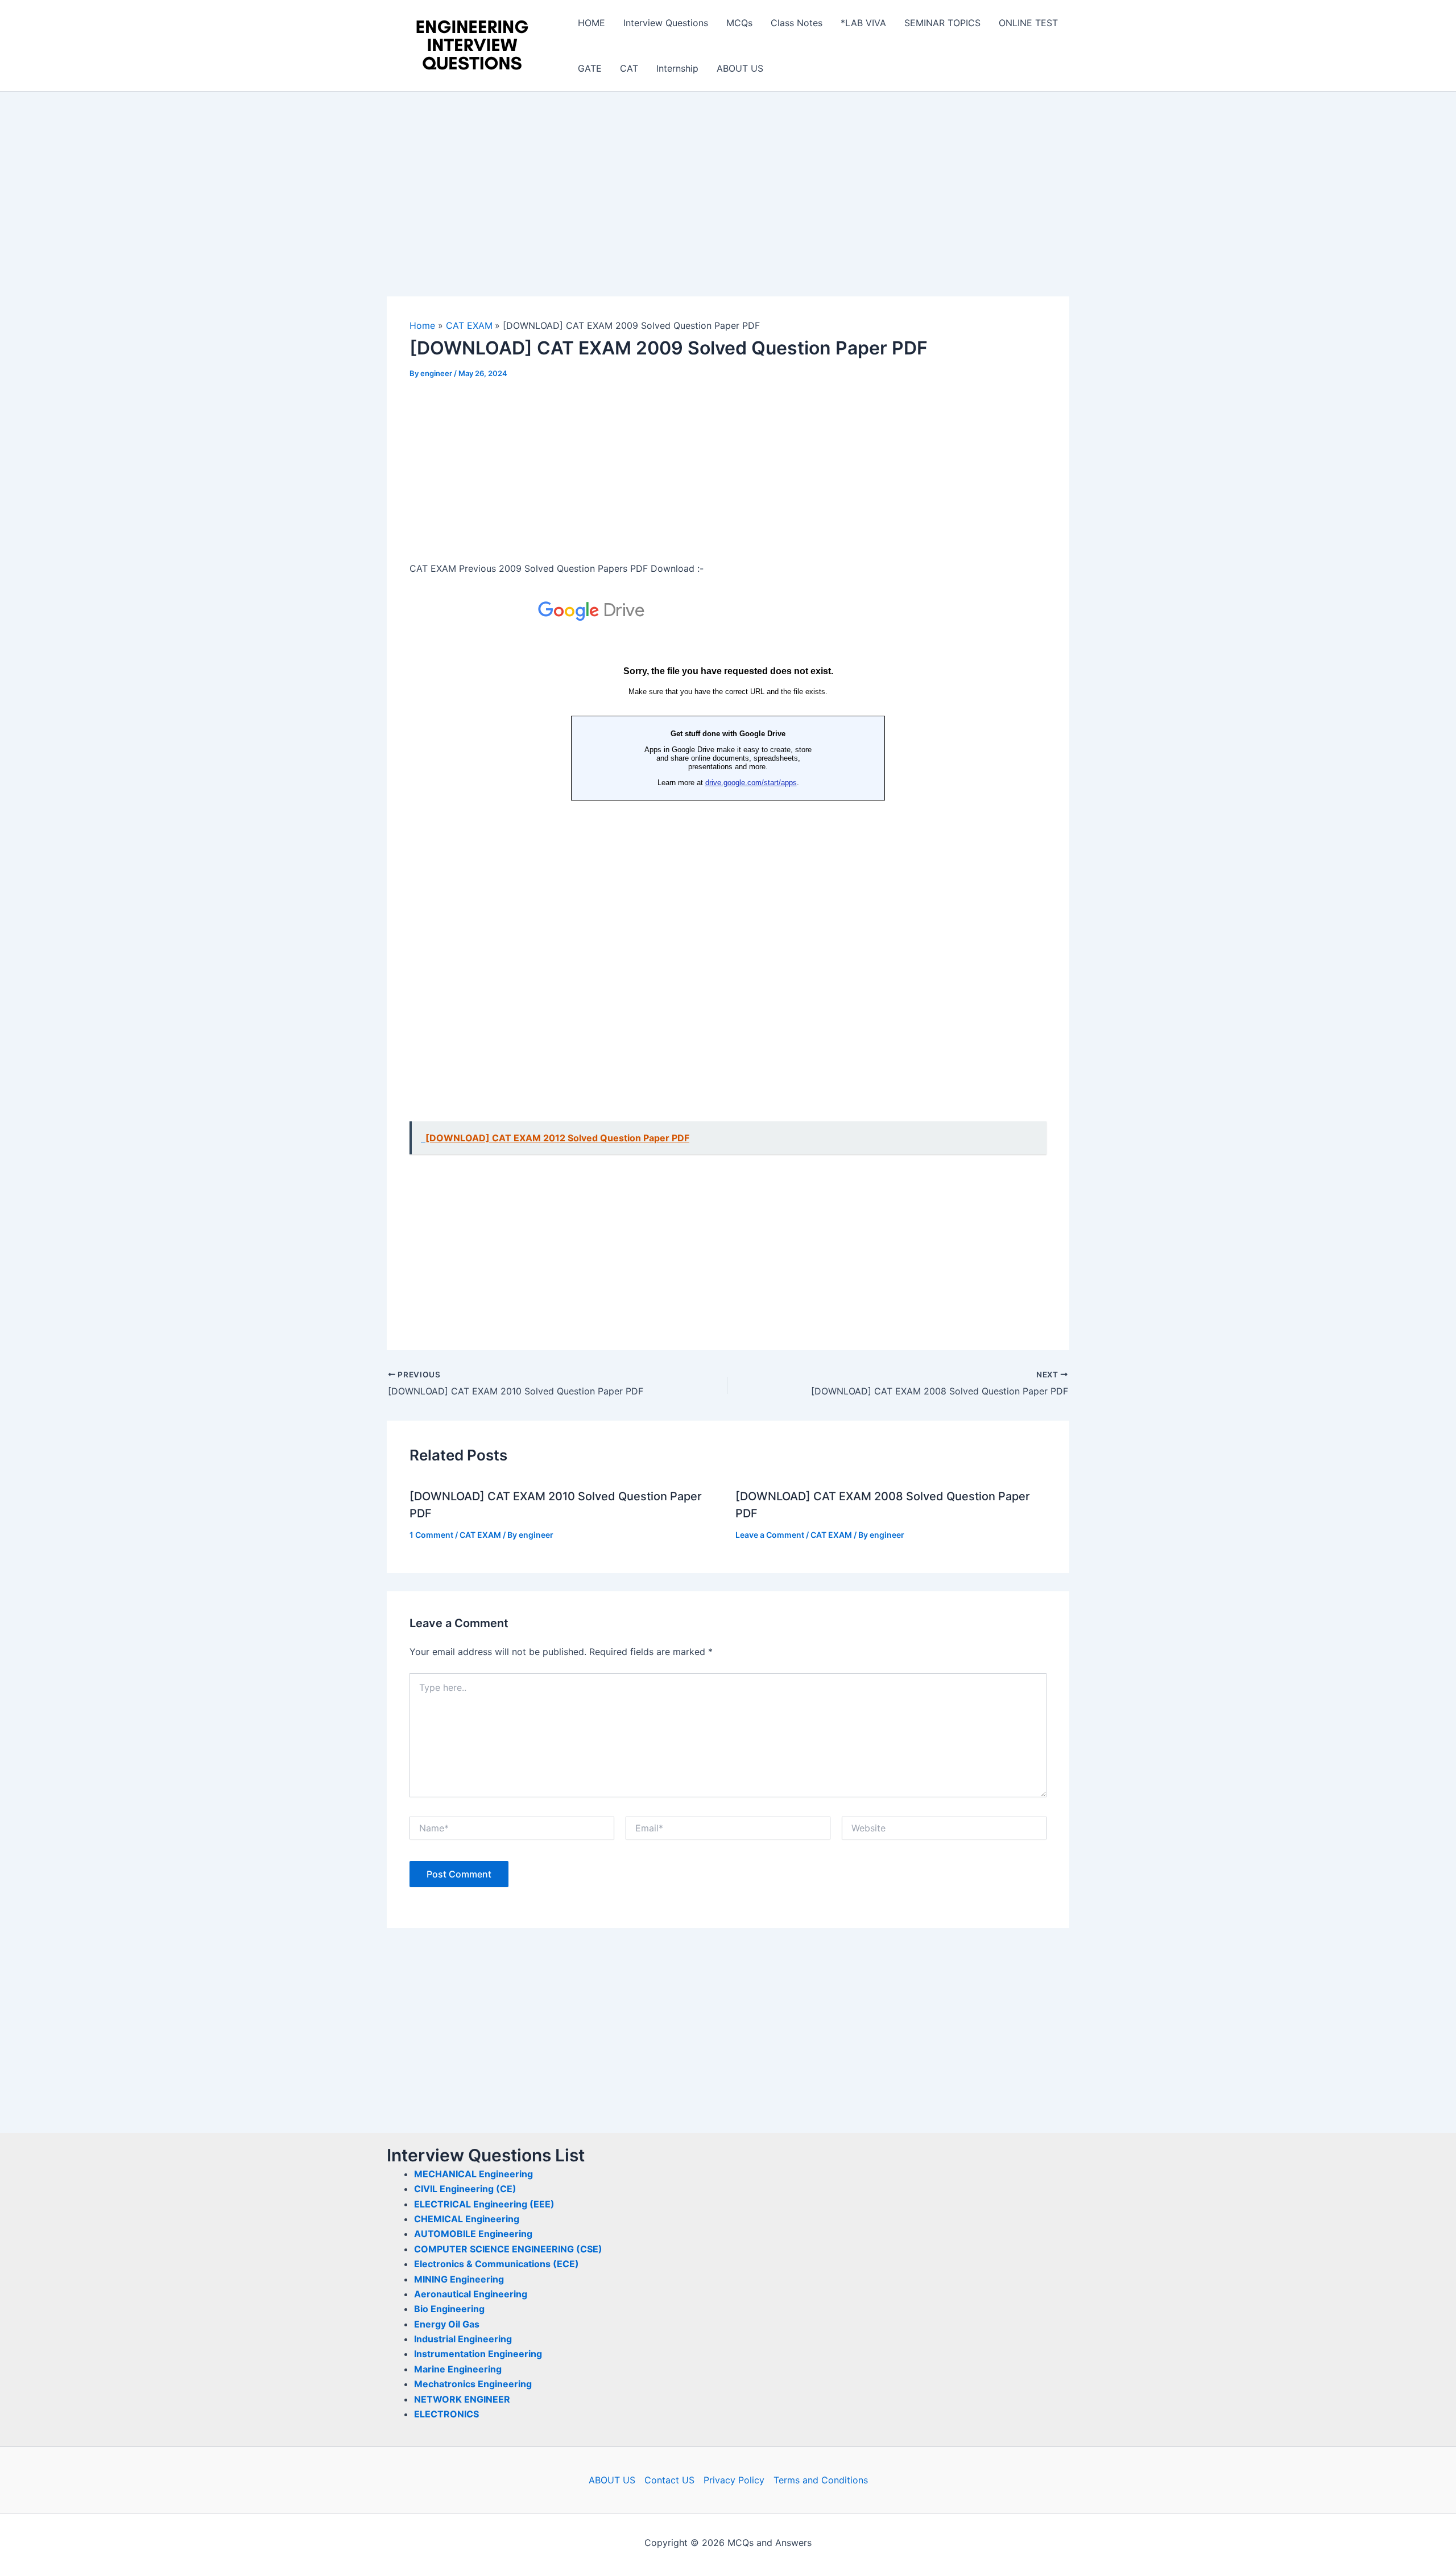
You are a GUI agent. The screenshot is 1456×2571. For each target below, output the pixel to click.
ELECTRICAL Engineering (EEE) (484, 2204)
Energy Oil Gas (447, 2324)
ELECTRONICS (446, 2414)
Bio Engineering (449, 2309)
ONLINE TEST (1028, 23)
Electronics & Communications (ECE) (497, 2264)
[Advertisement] (728, 212)
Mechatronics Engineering (473, 2384)
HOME (591, 23)
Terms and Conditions (821, 2480)
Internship (677, 68)
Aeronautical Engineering (471, 2294)
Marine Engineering (458, 2369)
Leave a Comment (770, 1535)
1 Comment (431, 1535)
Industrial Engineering (463, 2339)
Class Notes (797, 23)
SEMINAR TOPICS (942, 23)
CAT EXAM (480, 1535)
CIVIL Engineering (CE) (465, 2189)
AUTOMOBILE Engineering (473, 2234)
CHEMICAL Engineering (467, 2219)
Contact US (669, 2480)
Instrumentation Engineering (478, 2354)
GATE (590, 68)
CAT (629, 68)
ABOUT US (740, 68)
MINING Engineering (459, 2279)
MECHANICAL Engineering (473, 2174)
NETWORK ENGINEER (462, 2399)
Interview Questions (666, 23)
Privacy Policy (734, 2480)
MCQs (739, 23)
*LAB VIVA (863, 23)
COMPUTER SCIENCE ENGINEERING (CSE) (508, 2249)
